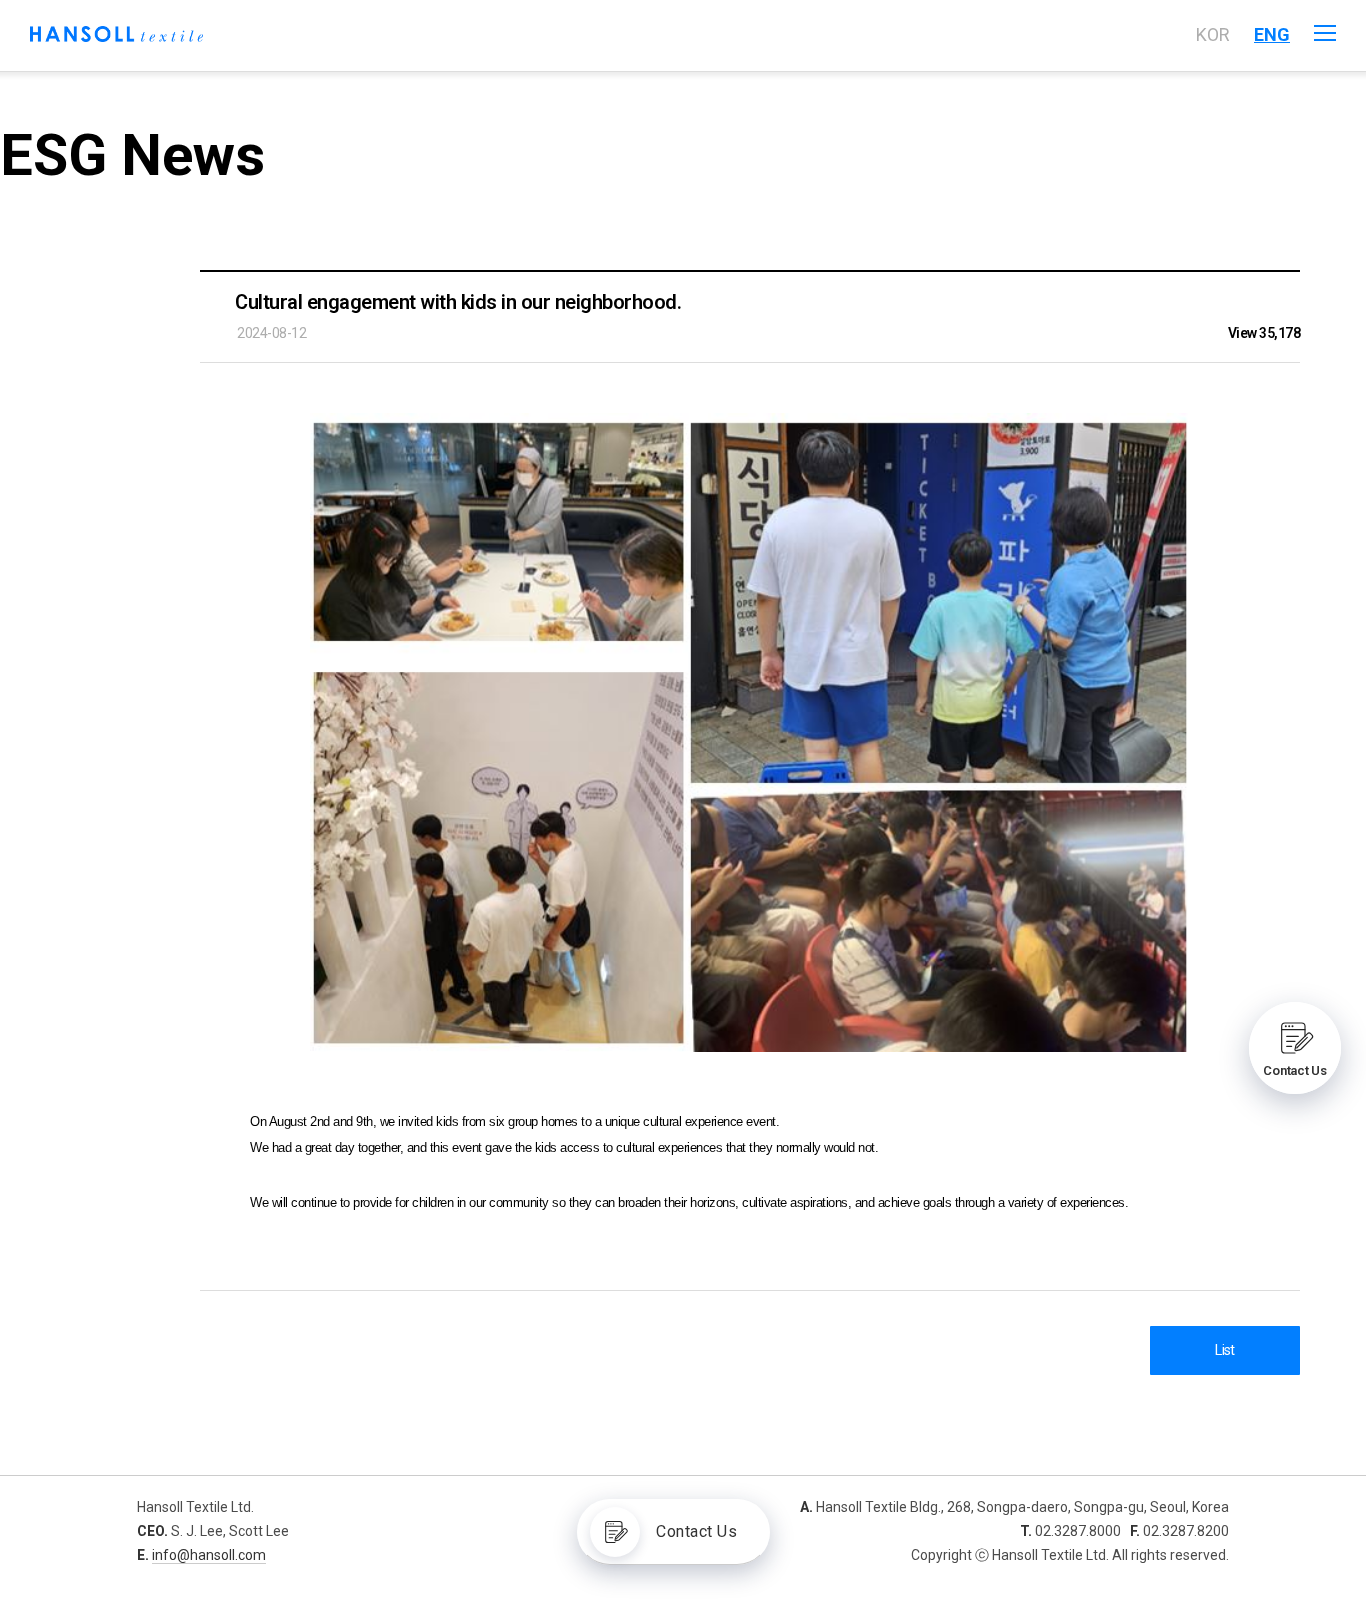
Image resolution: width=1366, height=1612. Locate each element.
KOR (1213, 34)
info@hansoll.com (209, 1555)
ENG (1272, 34)
